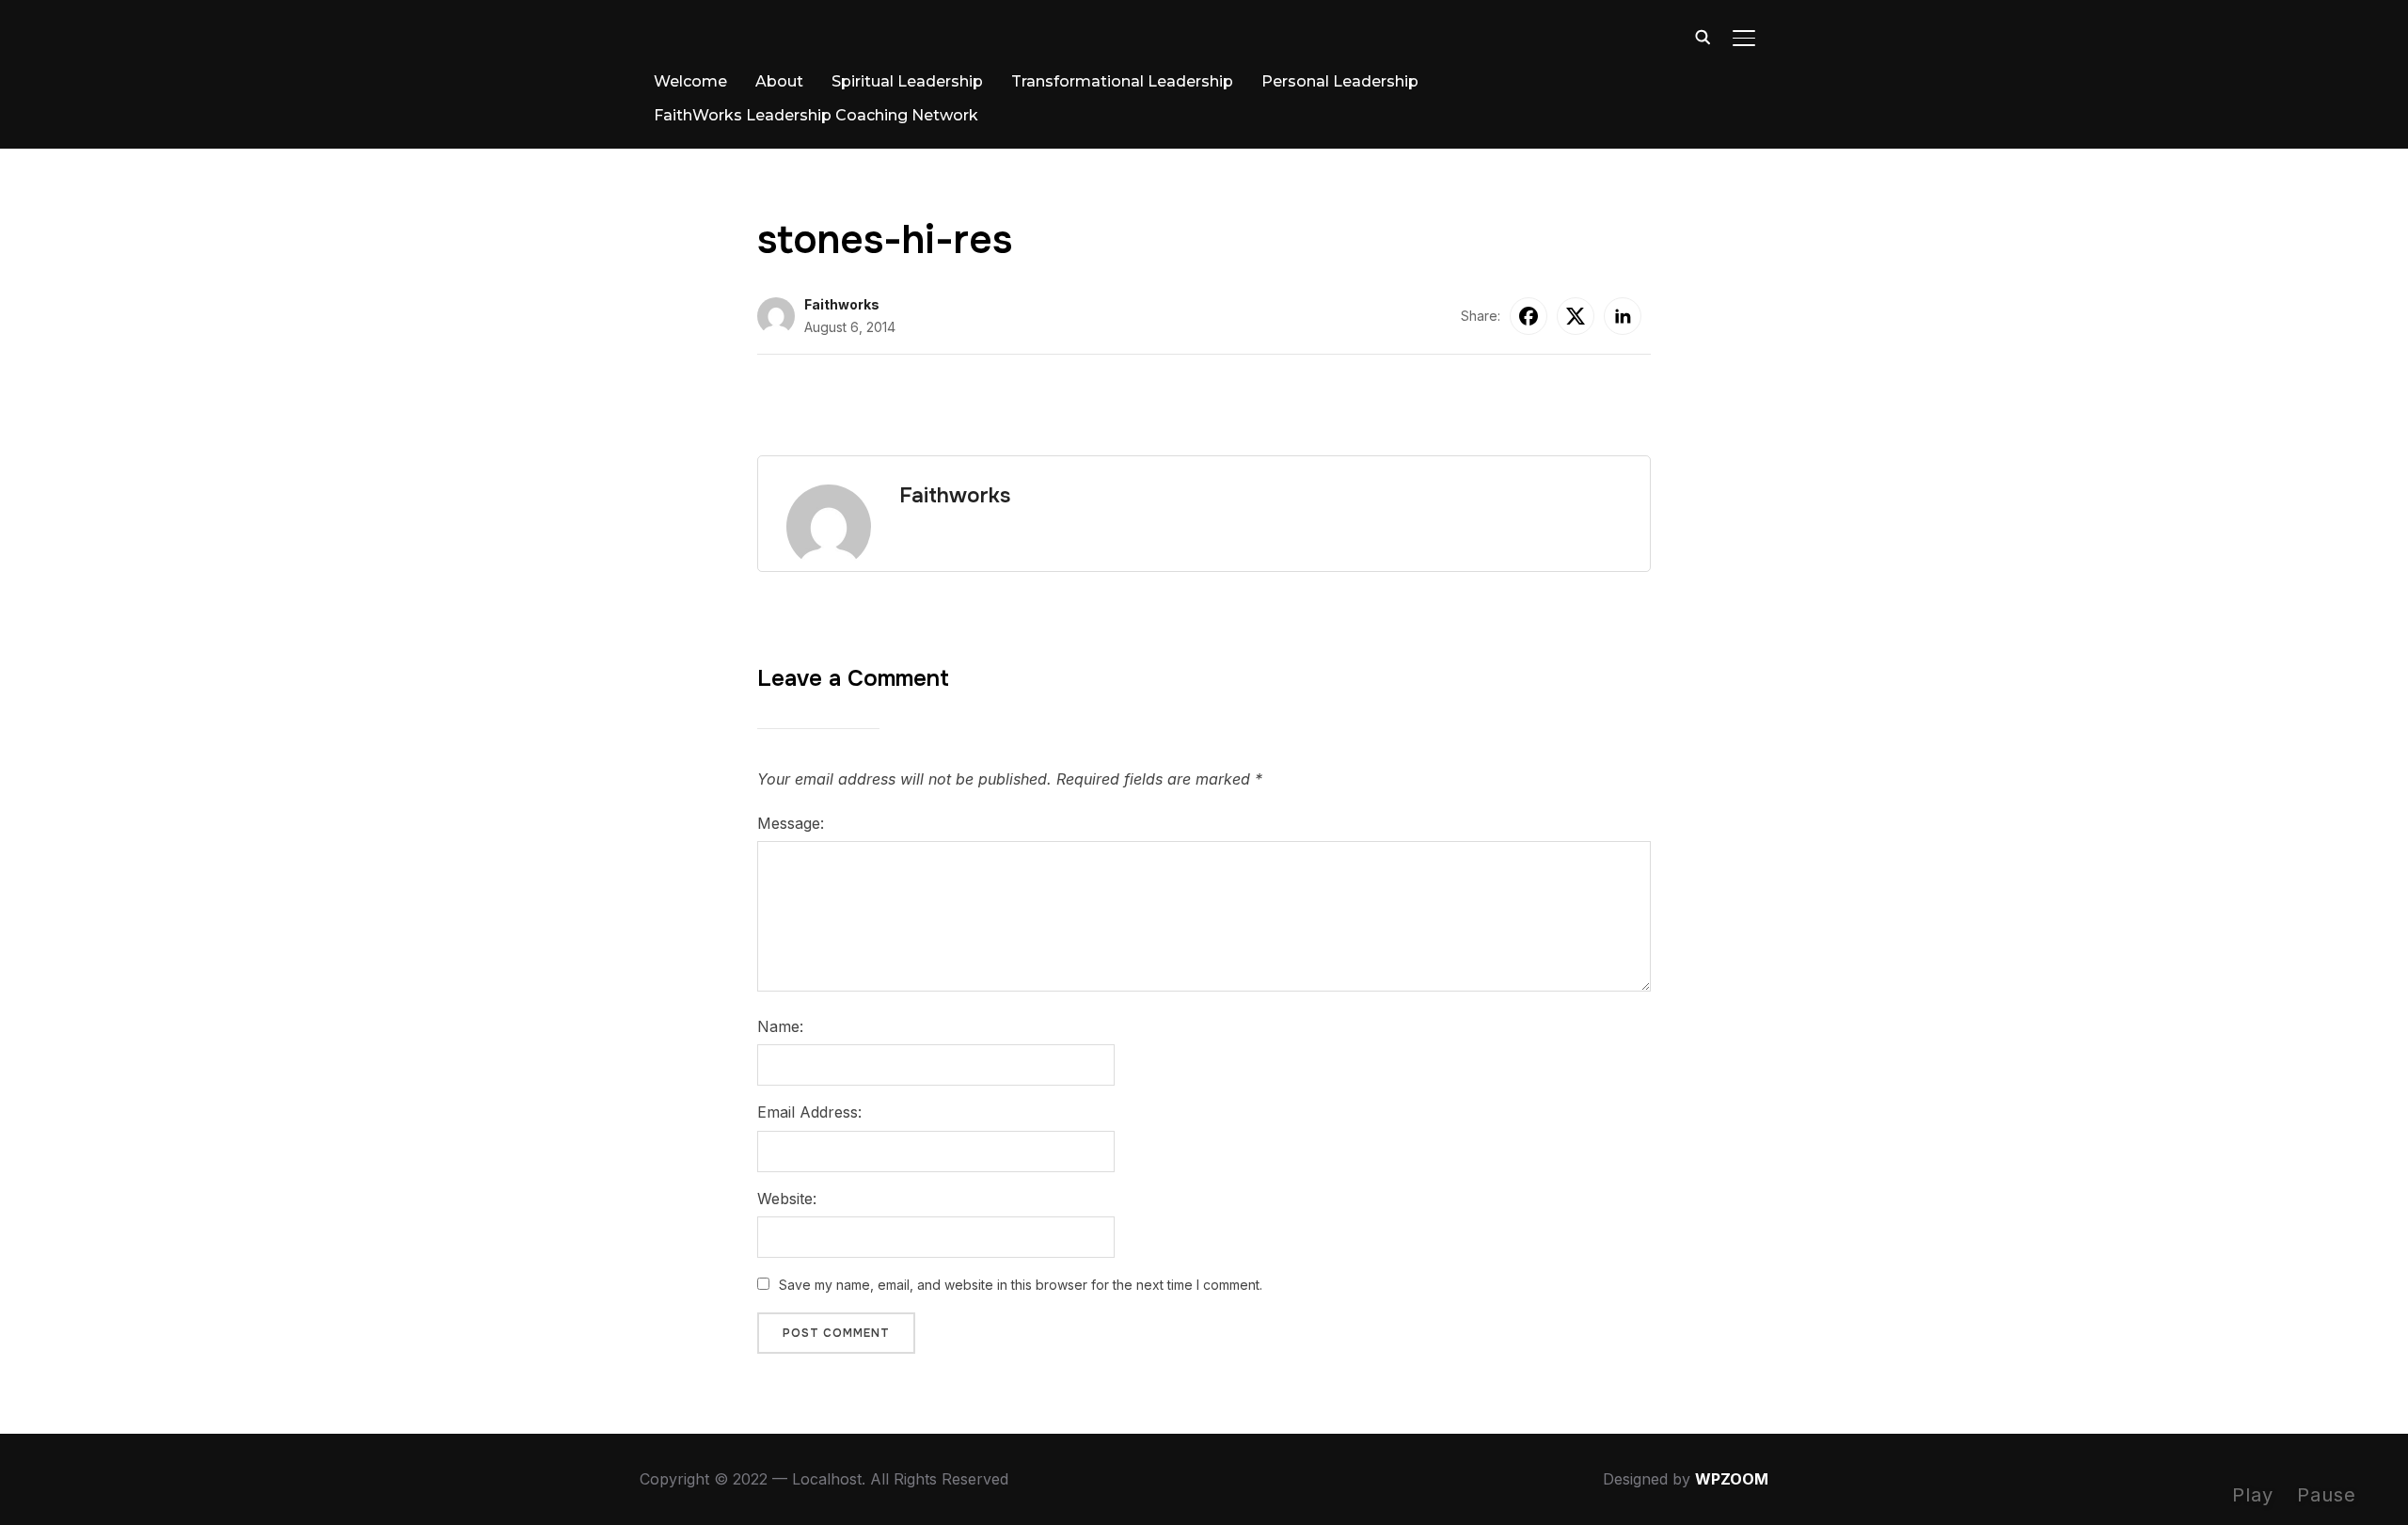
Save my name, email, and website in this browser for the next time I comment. (1021, 1285)
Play (2253, 1495)
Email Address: (809, 1112)
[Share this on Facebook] (1529, 316)
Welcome (690, 81)
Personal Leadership (1340, 81)
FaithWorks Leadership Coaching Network (816, 115)
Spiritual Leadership (907, 81)
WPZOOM (1732, 1479)
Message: (791, 823)
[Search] (1703, 36)
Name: (780, 1026)
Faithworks (842, 304)
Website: (787, 1199)
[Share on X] (1576, 316)
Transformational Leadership (1122, 81)
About (779, 81)
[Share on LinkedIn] (1623, 316)
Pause (2327, 1495)
